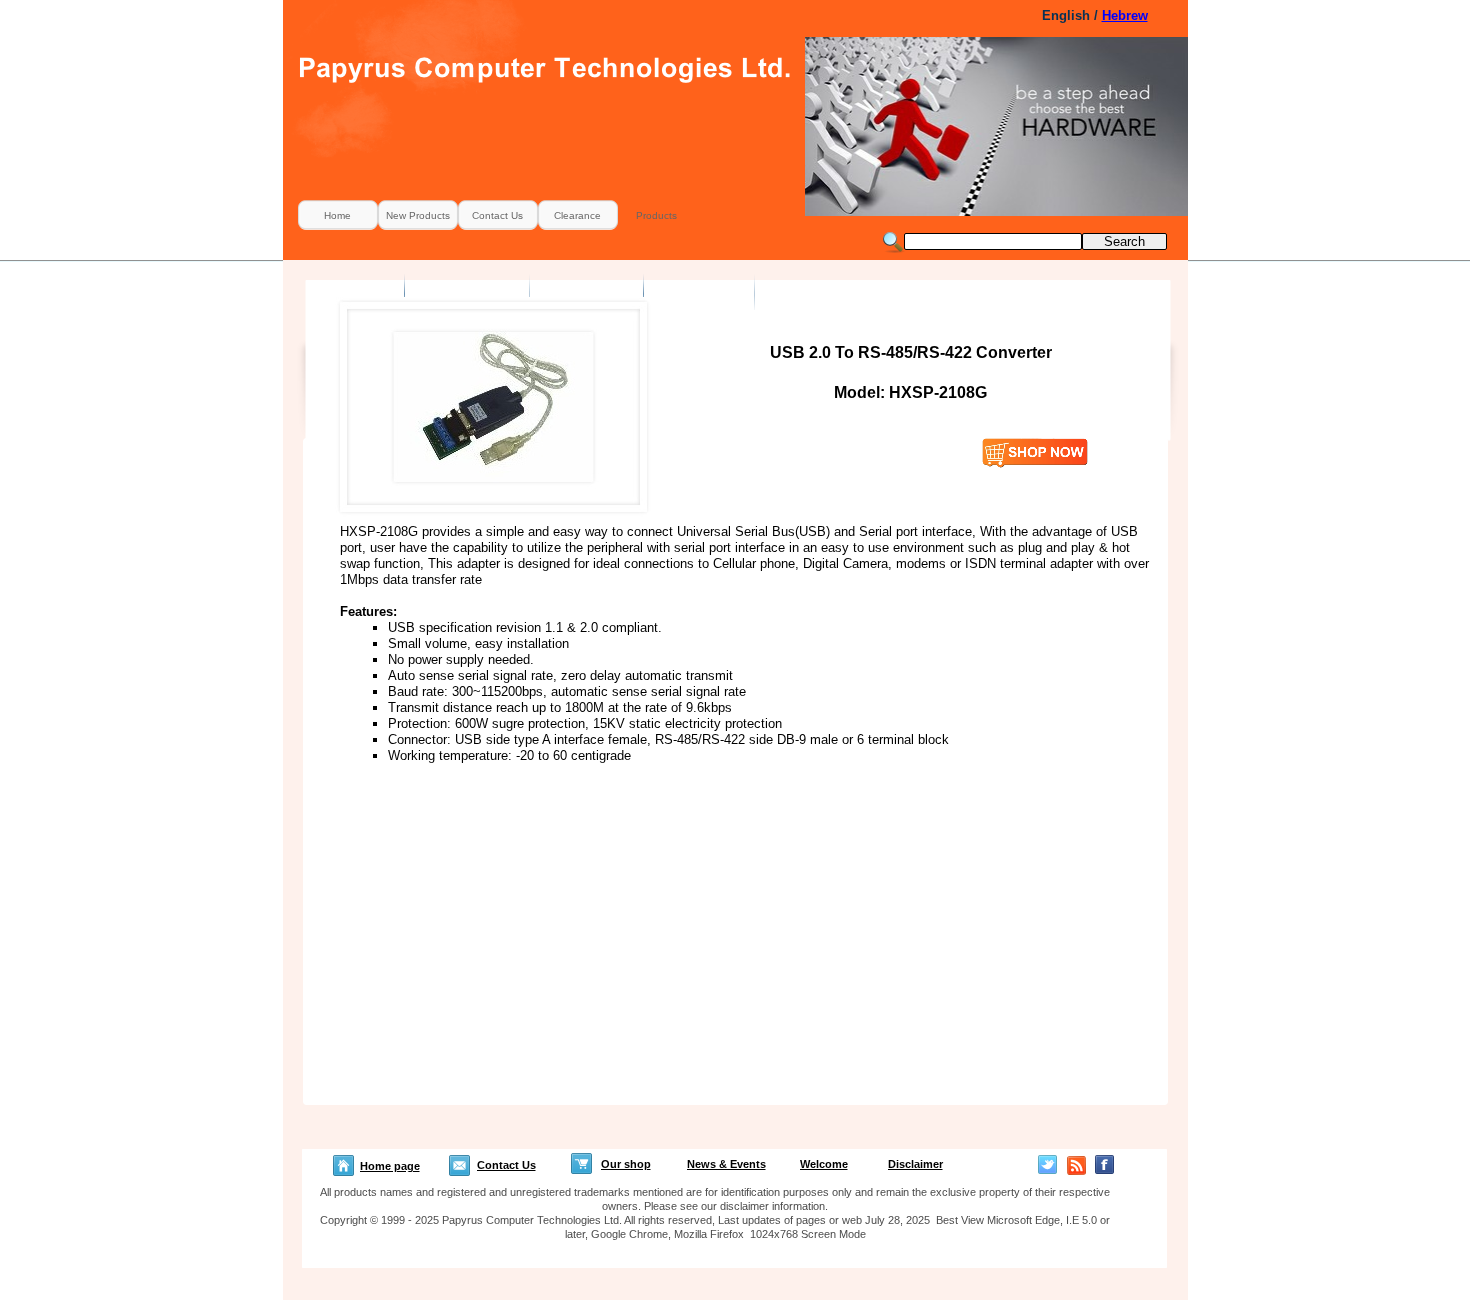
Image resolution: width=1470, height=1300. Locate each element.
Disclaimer (915, 1164)
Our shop (626, 1164)
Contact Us (506, 1165)
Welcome (824, 1164)
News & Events (726, 1164)
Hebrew (1125, 15)
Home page (390, 1166)
